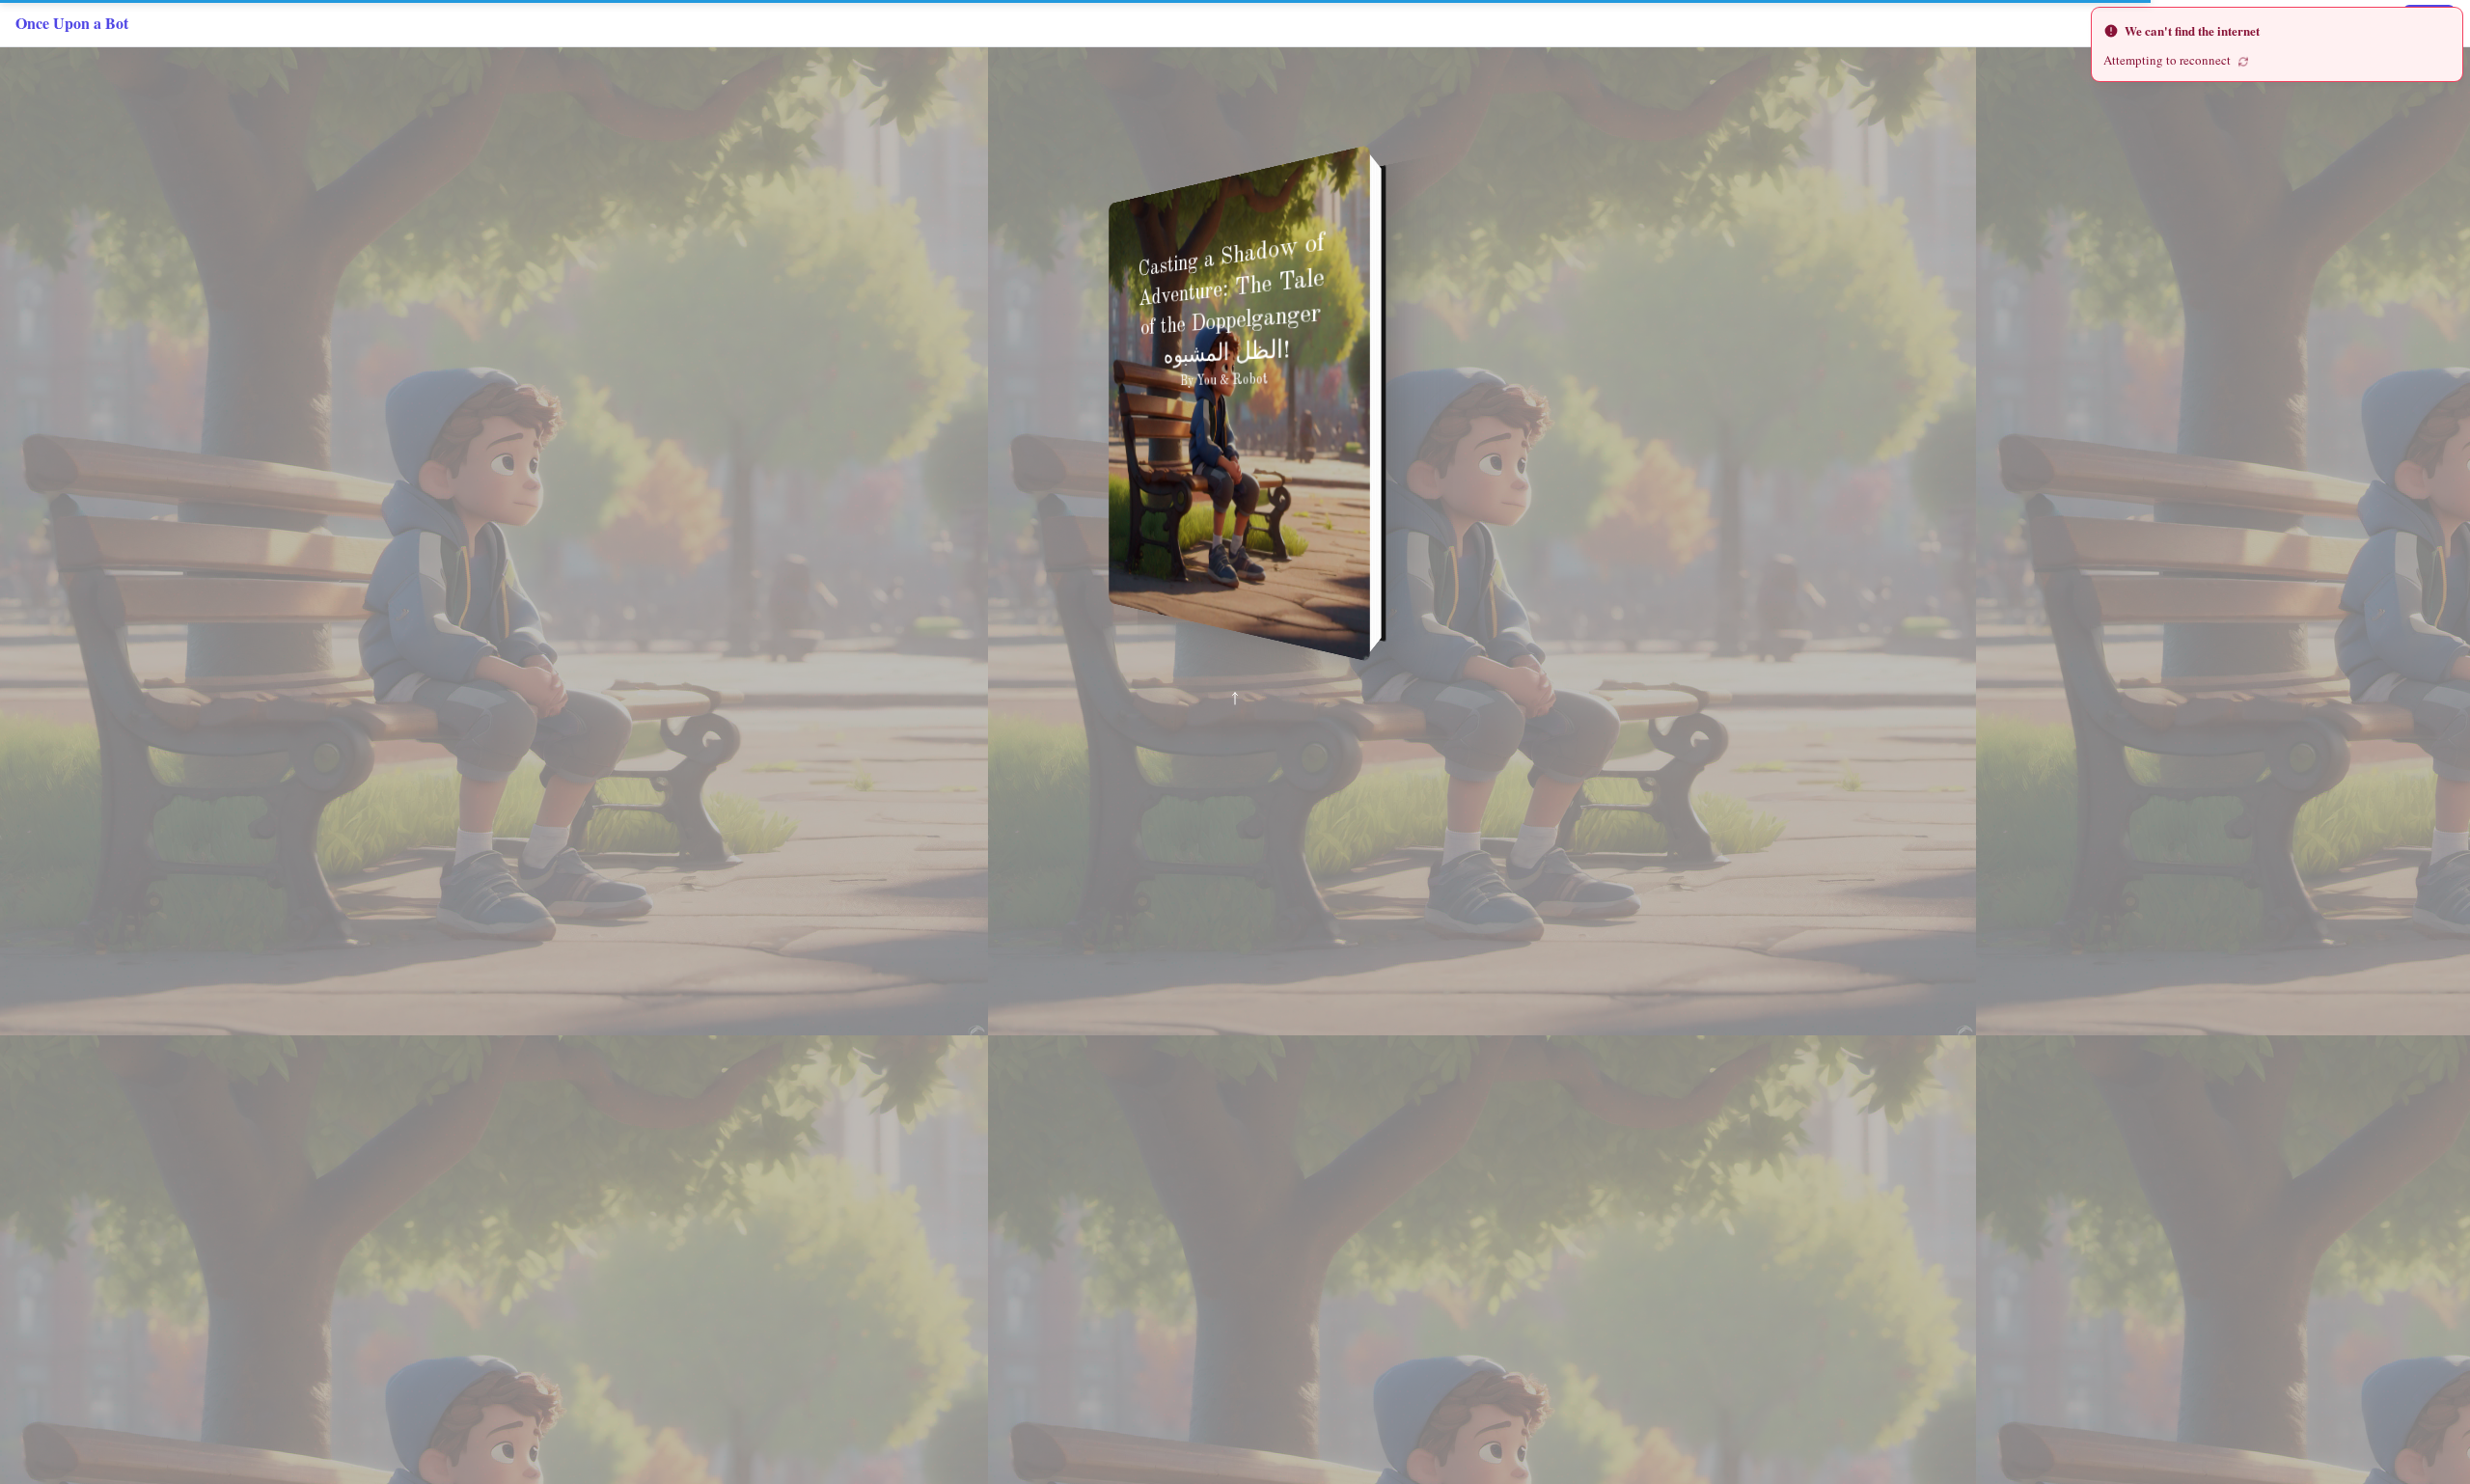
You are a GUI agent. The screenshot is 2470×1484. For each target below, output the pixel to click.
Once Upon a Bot (72, 23)
